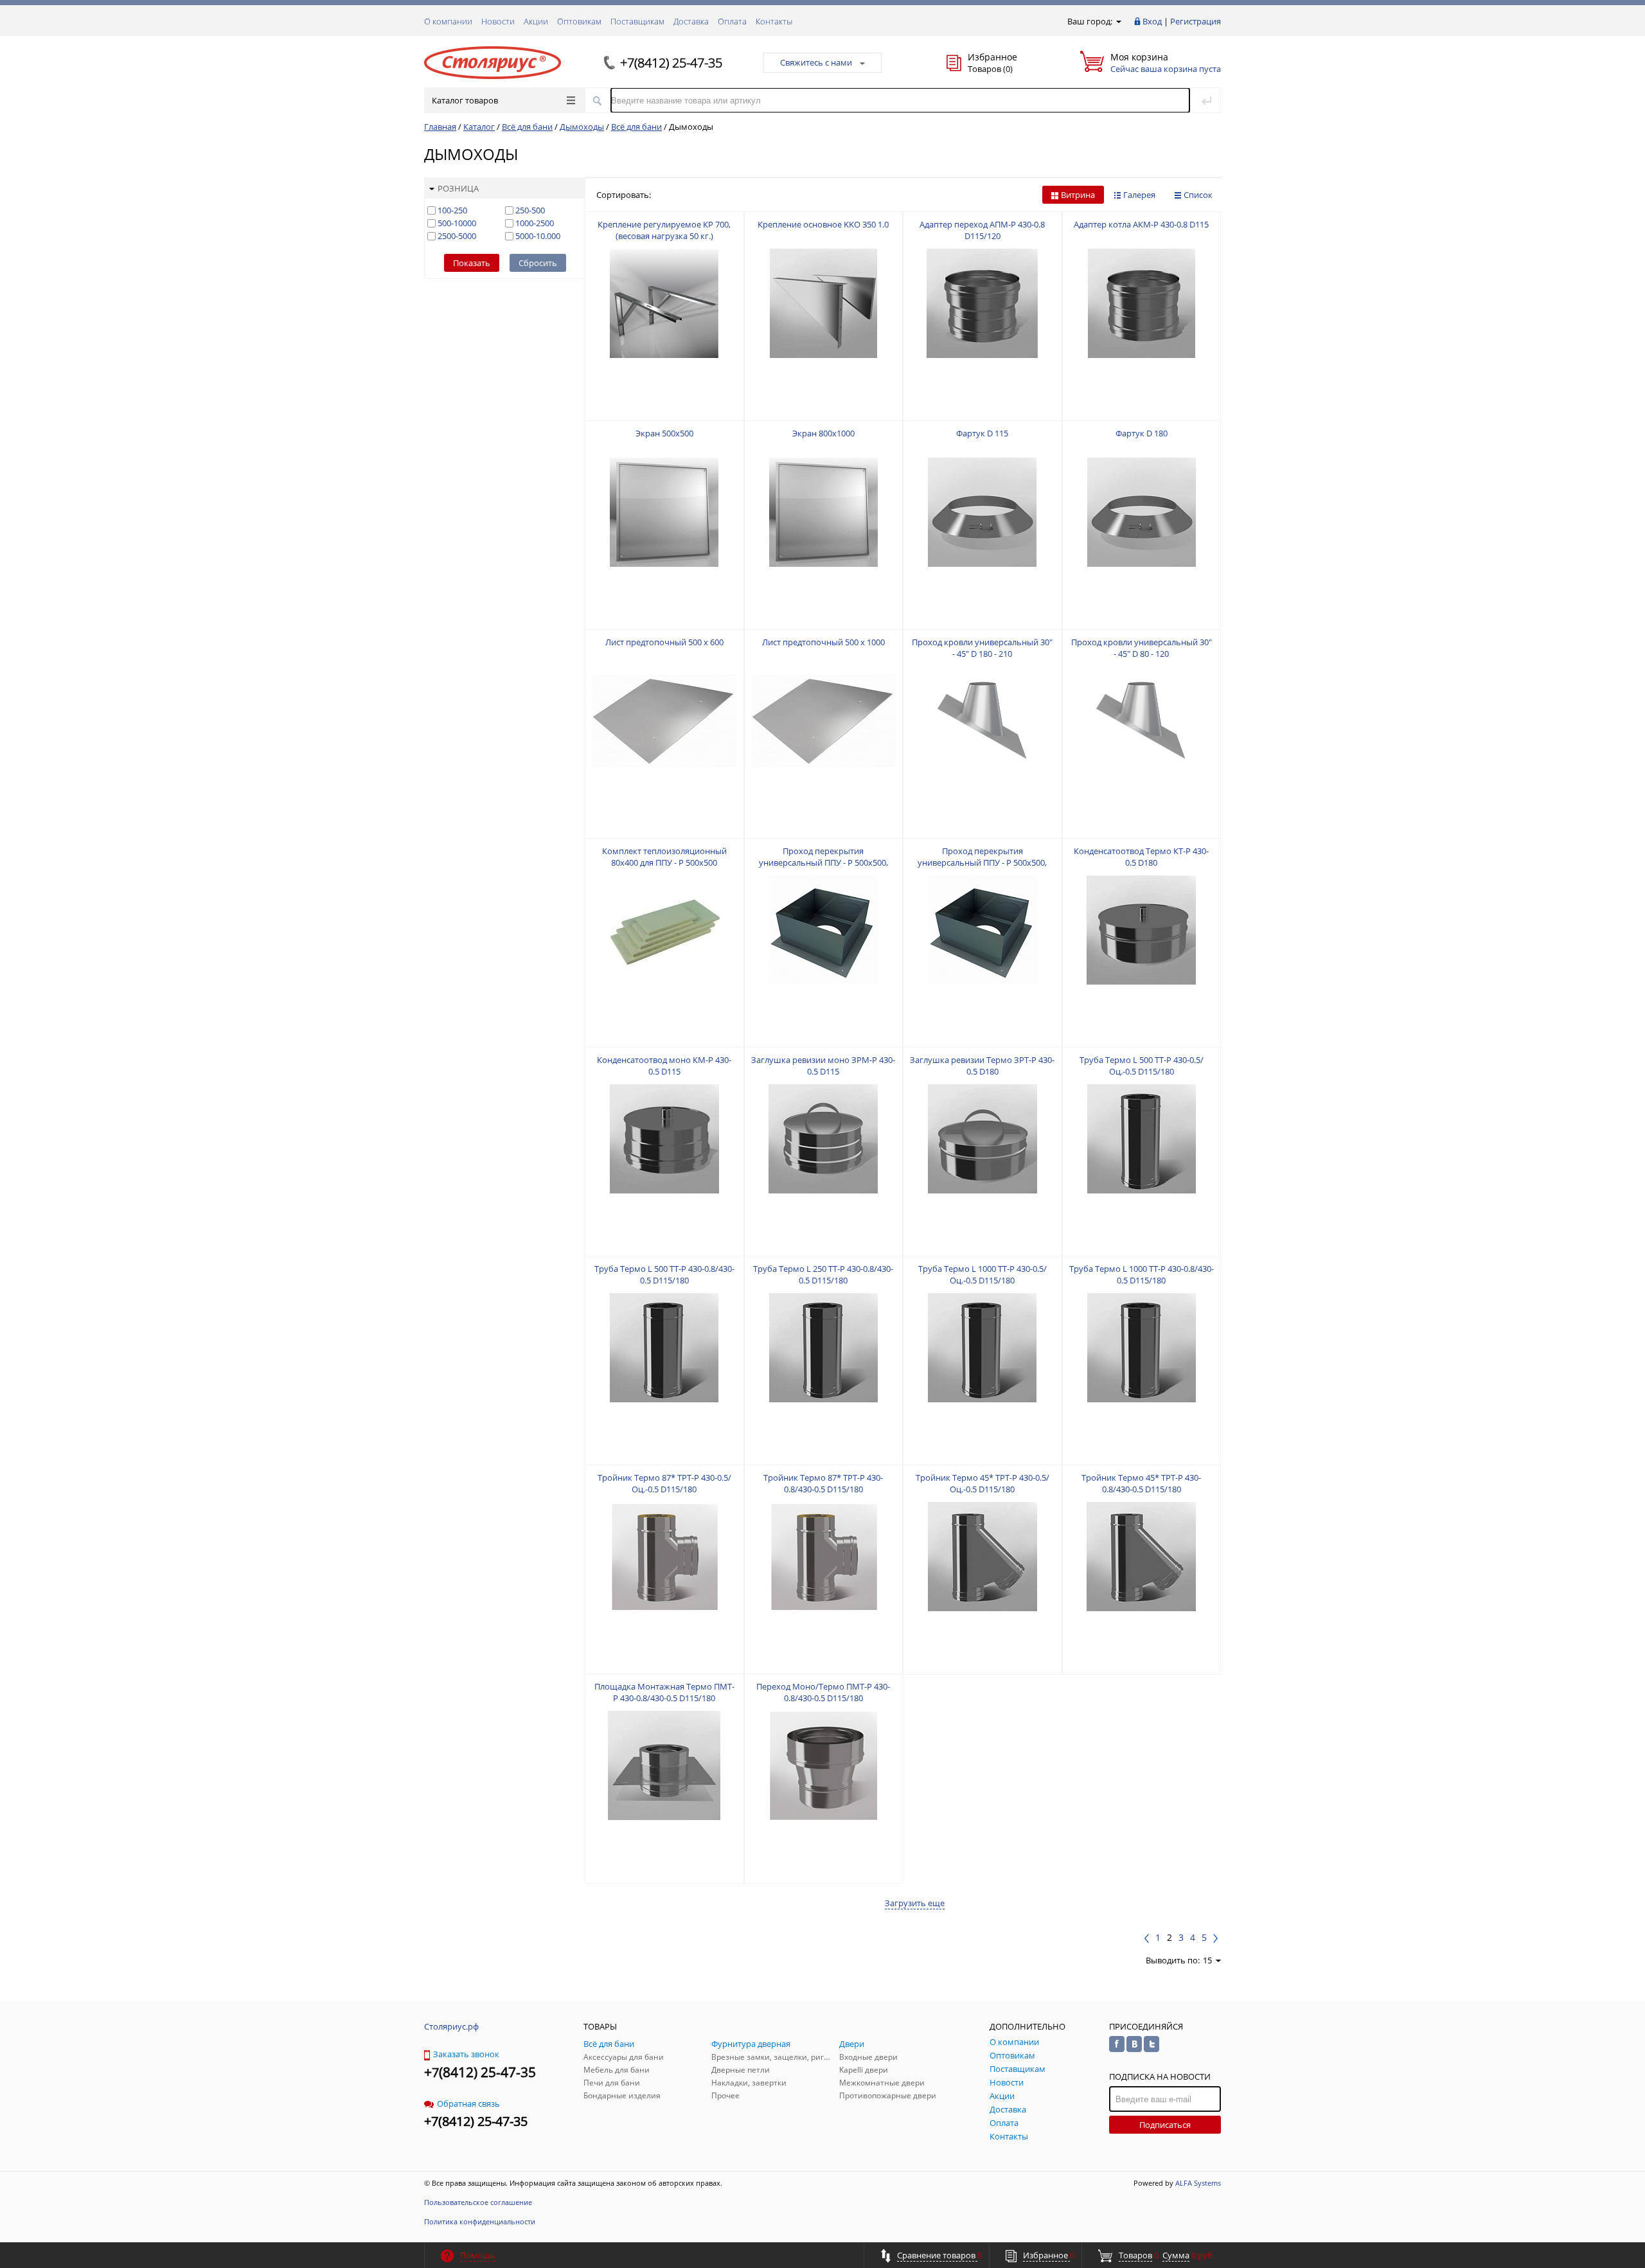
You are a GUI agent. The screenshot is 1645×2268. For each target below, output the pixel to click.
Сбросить (538, 263)
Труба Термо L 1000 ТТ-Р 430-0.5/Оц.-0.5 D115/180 (983, 1274)
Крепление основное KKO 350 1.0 (823, 224)
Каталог (479, 127)
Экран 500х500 (664, 433)
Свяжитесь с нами (816, 62)
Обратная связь (468, 2103)
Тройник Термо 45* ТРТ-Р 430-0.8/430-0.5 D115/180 (1141, 1483)
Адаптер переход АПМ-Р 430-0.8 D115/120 (982, 230)
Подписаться (1165, 2125)
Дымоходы (582, 127)
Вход (1152, 21)
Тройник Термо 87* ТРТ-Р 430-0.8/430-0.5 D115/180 (823, 1483)
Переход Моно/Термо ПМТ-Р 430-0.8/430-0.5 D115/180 (823, 1692)
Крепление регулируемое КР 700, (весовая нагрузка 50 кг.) (664, 230)
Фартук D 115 (982, 433)
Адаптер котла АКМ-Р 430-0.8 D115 (1141, 224)
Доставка (691, 21)
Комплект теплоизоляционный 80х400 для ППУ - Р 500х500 (664, 857)
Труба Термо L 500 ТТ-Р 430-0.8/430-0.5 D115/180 (664, 1274)
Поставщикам (637, 21)
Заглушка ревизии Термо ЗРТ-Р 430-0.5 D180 (982, 1066)
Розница (458, 188)
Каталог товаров (465, 100)
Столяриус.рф (451, 2026)
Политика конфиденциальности (480, 2221)
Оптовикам (579, 21)
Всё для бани (527, 127)
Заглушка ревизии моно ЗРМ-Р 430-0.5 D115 (823, 1066)
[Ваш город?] (1118, 21)
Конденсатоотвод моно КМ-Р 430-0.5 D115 (664, 1066)
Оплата (732, 21)
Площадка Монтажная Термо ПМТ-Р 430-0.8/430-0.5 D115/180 (664, 1692)
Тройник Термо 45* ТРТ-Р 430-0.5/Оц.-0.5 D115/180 (983, 1483)
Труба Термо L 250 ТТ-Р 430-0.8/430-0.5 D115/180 (823, 1274)
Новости (498, 21)
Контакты (774, 21)
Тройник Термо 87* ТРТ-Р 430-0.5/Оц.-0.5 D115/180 (664, 1483)
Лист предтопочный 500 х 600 (664, 642)
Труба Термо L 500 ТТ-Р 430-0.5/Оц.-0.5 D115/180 (1142, 1066)
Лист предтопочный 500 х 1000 (823, 642)
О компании (448, 21)
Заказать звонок (466, 2054)
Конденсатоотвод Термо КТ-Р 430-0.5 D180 (1141, 857)
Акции (536, 21)
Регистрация (1196, 21)
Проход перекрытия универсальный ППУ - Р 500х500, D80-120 (982, 862)
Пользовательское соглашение (478, 2202)
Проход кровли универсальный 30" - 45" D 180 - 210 (982, 648)
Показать (472, 263)
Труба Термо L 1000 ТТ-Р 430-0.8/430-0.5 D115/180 (1142, 1274)
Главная (440, 127)
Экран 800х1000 (823, 433)
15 (1207, 1960)
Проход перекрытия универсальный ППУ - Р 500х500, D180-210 (823, 862)
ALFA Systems (1198, 2183)
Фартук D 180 (1142, 433)
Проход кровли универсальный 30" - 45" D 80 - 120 (1142, 648)
